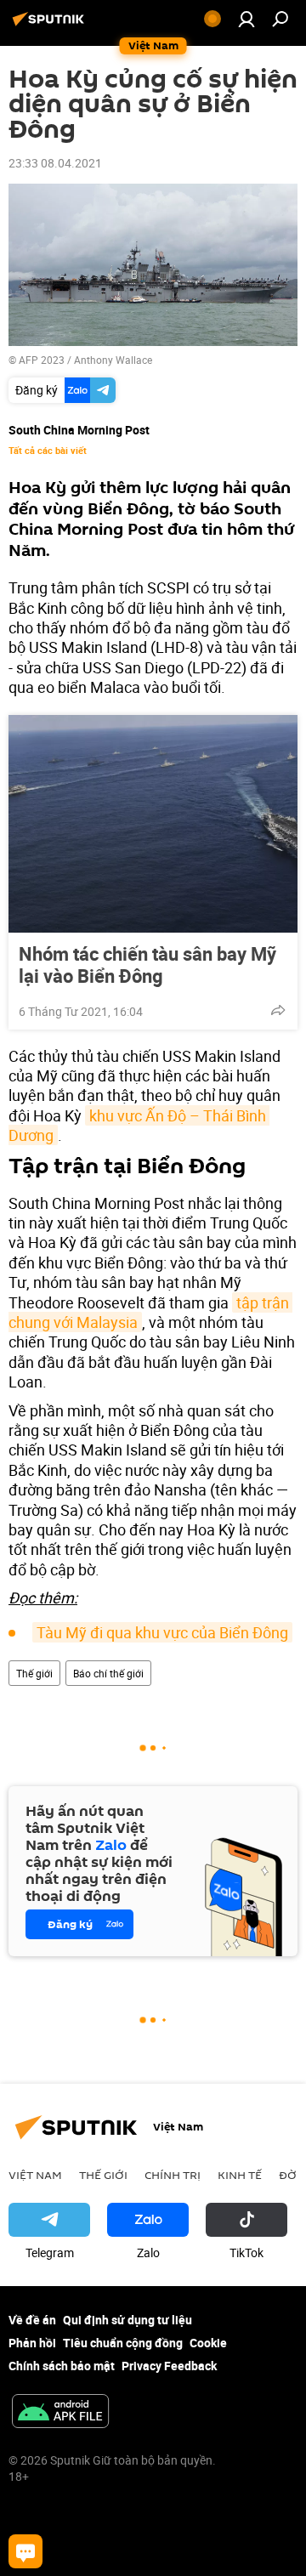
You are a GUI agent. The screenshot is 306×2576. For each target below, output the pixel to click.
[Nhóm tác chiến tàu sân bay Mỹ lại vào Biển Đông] (153, 824)
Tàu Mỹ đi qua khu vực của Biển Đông (162, 1632)
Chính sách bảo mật (62, 2366)
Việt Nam (35, 2175)
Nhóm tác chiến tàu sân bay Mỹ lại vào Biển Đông (147, 965)
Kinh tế (240, 2175)
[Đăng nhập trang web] (246, 19)
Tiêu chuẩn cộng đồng (123, 2343)
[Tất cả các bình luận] (25, 2551)
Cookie (208, 2343)
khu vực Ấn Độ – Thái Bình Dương (139, 1125)
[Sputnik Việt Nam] (51, 25)
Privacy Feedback (169, 2366)
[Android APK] (60, 2413)
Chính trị (173, 2175)
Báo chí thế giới (108, 1673)
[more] (278, 1010)
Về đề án (32, 2320)
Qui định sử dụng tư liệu (127, 2320)
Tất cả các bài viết (48, 451)
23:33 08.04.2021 (55, 163)
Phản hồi (32, 2343)
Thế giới (34, 1673)
